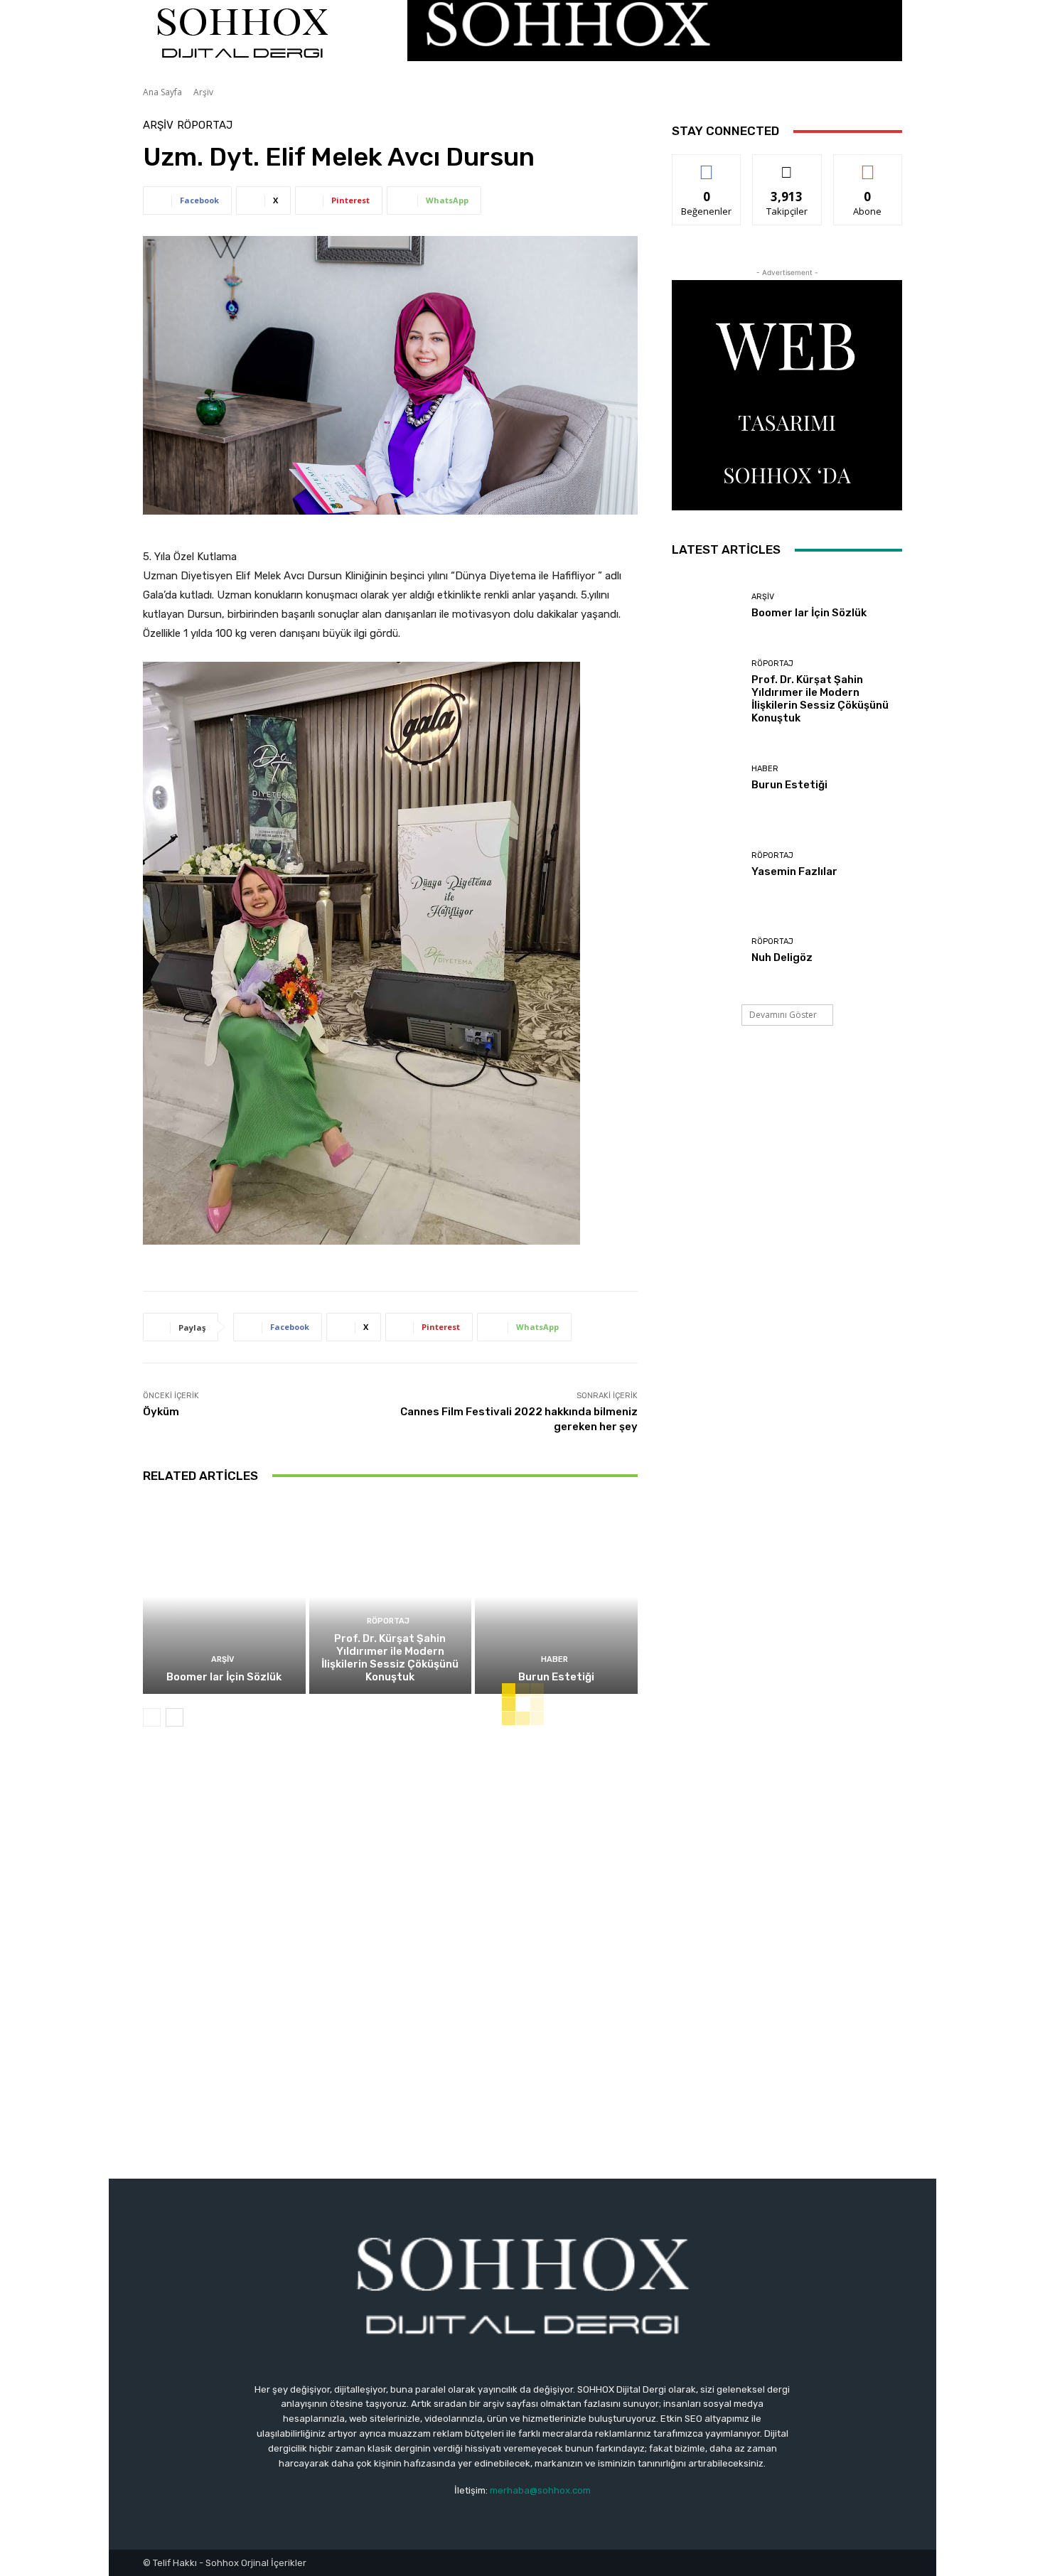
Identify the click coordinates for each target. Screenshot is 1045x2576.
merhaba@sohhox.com (540, 2490)
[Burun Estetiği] (556, 1596)
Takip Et (787, 165)
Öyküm (161, 1412)
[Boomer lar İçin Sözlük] (224, 1596)
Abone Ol (868, 165)
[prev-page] (152, 1717)
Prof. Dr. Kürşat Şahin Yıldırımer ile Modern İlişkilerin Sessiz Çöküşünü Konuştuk (390, 1658)
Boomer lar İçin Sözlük (224, 1677)
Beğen (707, 165)
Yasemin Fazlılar (794, 871)
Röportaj (205, 125)
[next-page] (175, 1717)
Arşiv (203, 92)
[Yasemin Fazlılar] (706, 866)
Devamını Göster (783, 1015)
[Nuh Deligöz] (706, 952)
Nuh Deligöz (782, 957)
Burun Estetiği (556, 1677)
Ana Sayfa (162, 92)
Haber (554, 1659)
